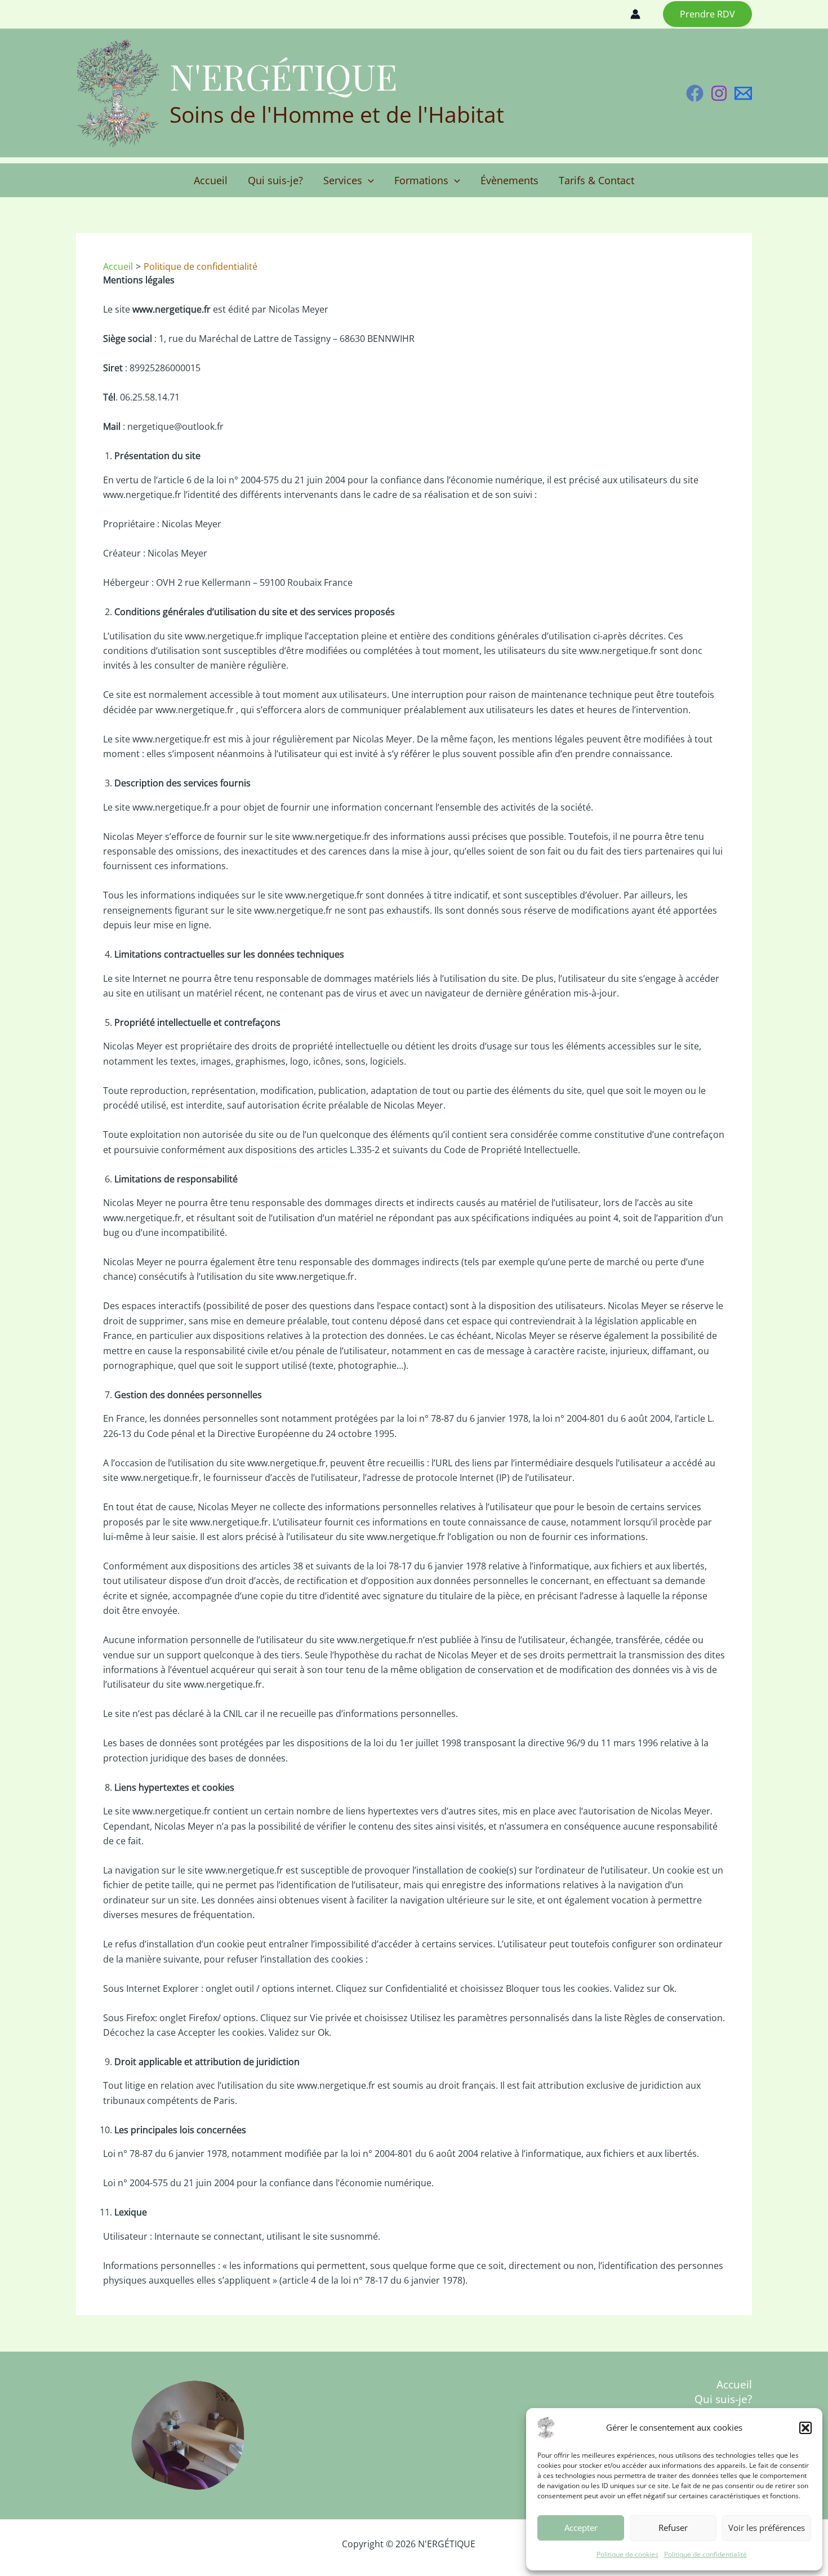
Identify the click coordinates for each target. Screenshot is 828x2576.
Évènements (509, 180)
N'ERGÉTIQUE (283, 76)
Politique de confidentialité (705, 2554)
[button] (805, 2428)
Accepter (581, 2528)
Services (343, 180)
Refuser (673, 2528)
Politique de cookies (627, 2554)
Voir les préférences (767, 2528)
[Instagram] (719, 93)
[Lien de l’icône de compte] (635, 14)
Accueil (211, 180)
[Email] (743, 93)
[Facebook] (695, 93)
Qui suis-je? (275, 180)
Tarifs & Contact (596, 180)
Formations (421, 180)
